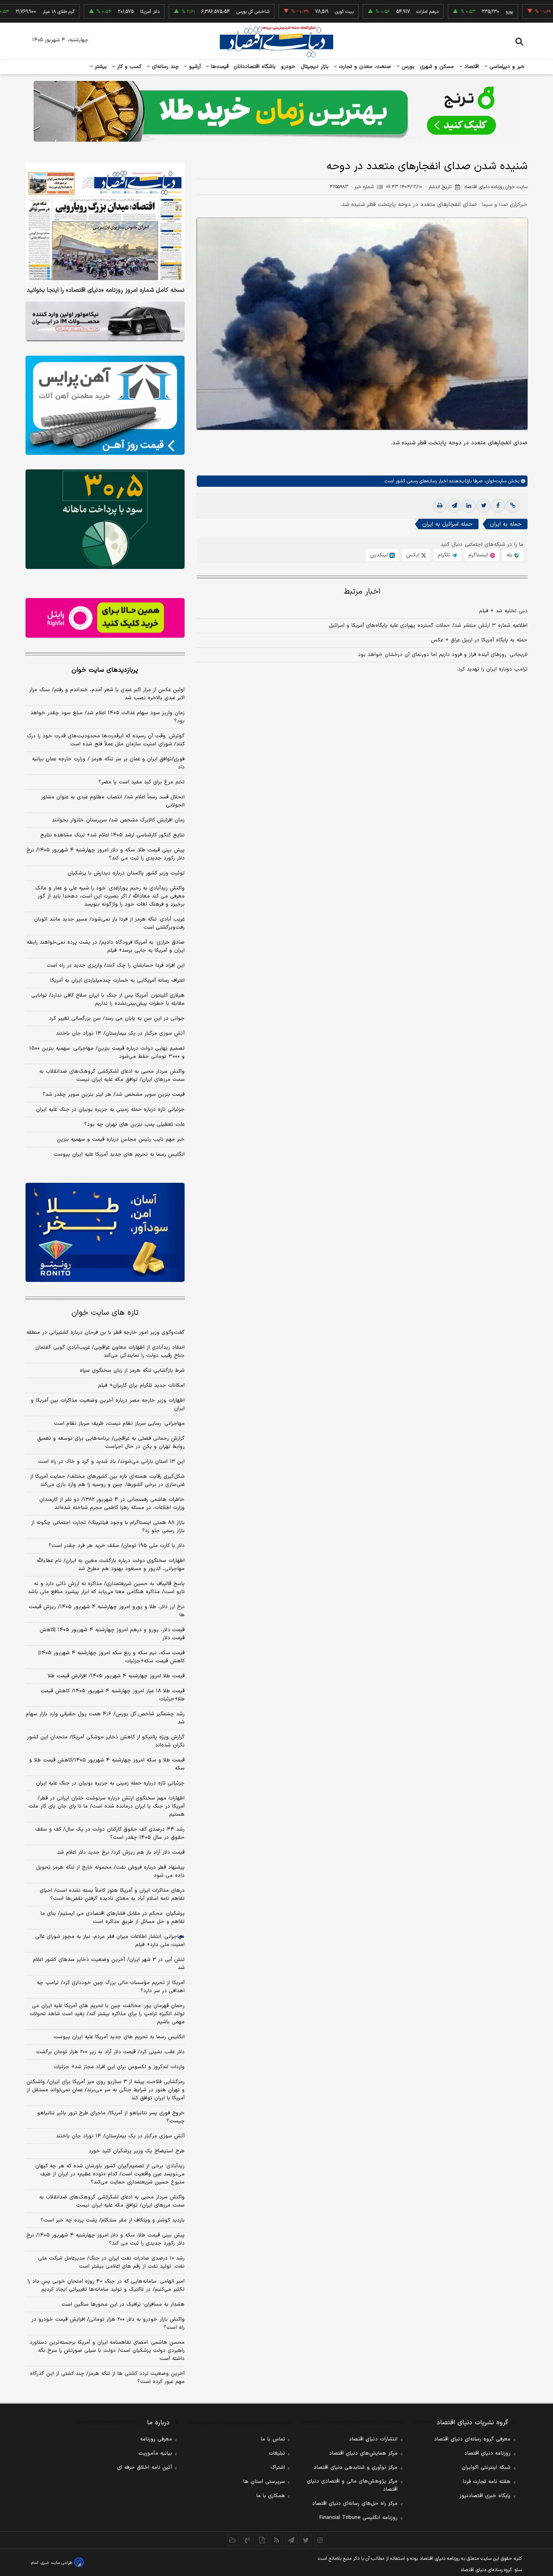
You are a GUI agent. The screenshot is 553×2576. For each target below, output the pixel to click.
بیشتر (100, 67)
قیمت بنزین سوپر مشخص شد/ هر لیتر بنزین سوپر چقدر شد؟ (114, 1095)
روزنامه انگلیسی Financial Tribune (358, 2518)
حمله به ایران (506, 524)
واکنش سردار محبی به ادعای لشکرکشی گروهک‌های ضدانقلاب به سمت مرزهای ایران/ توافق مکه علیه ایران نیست (112, 1076)
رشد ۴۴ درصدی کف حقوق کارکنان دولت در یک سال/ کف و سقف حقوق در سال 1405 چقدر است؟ (110, 1833)
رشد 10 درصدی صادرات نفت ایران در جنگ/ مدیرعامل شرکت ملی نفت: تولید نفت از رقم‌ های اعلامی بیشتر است (111, 2262)
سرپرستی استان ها (264, 2482)
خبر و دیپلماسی (506, 67)
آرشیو (194, 67)
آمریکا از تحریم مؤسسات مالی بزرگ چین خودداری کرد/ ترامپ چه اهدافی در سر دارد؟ (111, 1987)
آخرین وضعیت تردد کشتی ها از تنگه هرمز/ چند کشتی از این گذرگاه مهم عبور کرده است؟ (107, 2378)
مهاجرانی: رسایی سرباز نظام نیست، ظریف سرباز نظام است (119, 1424)
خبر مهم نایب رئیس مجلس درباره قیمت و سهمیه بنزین (121, 1139)
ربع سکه (542, 12)
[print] (440, 506)
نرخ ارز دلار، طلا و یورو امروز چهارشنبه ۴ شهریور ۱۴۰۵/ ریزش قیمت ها (107, 1611)
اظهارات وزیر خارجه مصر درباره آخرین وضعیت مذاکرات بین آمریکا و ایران (108, 1405)
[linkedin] (469, 506)
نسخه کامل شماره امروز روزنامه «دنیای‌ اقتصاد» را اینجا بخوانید (106, 291)
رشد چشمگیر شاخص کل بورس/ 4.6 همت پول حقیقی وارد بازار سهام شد (105, 1718)
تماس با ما (273, 2439)
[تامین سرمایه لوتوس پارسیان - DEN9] (105, 519)
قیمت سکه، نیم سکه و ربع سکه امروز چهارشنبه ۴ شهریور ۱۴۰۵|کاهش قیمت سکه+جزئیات (112, 1657)
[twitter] (483, 506)
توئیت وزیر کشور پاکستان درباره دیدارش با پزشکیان (126, 873)
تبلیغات (277, 2453)
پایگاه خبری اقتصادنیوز (485, 2496)
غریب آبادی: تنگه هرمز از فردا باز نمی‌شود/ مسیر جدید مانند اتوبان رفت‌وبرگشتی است (109, 923)
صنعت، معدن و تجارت (364, 67)
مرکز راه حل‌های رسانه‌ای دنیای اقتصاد (355, 2504)
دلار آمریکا (99, 12)
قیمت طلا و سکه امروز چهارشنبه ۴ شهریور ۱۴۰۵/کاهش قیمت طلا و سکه (107, 1764)
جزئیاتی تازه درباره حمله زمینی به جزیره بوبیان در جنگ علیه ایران (110, 1110)
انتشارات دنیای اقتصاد (373, 2439)
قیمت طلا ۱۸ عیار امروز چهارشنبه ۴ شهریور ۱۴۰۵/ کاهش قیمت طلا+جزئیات (113, 1695)
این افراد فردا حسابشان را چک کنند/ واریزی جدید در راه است (116, 965)
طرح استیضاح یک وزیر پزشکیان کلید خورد (137, 2151)
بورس (407, 67)
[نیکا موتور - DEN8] (105, 321)
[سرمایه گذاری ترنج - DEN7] (276, 111)
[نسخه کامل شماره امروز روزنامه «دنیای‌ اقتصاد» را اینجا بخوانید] (105, 222)
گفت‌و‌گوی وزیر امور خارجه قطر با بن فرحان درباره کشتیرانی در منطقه (105, 1333)
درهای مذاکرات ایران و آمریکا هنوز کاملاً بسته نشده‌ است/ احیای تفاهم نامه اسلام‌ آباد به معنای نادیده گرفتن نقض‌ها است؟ (112, 1895)
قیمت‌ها (219, 67)
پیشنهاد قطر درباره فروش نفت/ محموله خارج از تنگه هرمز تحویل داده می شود (110, 1872)
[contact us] (247, 2540)
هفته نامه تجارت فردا (487, 2482)
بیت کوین (293, 12)
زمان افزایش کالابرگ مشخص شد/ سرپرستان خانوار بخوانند (118, 820)
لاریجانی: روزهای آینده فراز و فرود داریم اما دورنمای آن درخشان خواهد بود (443, 655)
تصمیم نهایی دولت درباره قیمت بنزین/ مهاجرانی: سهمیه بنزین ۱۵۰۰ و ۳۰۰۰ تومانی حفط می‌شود (107, 1052)
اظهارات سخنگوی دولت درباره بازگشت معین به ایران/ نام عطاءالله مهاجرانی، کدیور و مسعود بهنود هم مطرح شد (111, 1565)
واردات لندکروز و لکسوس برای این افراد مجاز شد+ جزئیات (119, 2067)
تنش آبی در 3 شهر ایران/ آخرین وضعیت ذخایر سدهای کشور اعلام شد (109, 1964)
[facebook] (498, 506)
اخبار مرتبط (362, 592)
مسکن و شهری (437, 67)
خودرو (288, 67)
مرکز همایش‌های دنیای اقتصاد (363, 2453)
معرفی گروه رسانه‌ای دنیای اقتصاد (472, 2439)
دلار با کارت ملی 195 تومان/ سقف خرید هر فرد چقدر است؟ (117, 1546)
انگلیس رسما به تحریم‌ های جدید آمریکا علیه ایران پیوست (119, 1154)
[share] (262, 2540)
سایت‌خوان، (495, 481)
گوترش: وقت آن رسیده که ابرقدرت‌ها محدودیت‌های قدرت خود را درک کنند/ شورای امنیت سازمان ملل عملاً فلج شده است (106, 740)
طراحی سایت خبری (56, 2563)
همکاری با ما (271, 2496)
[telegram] (454, 506)
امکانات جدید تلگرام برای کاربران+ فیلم (141, 1386)
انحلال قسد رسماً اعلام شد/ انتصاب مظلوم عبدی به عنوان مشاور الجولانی (113, 801)
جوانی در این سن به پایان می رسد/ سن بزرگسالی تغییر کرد (117, 1019)
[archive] (233, 2540)
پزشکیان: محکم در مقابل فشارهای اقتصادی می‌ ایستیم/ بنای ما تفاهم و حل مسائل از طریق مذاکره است (113, 1918)
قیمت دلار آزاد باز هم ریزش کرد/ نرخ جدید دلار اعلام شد (121, 1852)
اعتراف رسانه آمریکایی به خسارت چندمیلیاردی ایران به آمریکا (117, 980)
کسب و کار (128, 67)
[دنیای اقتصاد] (276, 42)
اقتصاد (471, 67)
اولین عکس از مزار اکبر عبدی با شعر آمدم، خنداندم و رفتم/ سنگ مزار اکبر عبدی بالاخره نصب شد (107, 694)
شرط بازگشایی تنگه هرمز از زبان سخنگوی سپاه (132, 1371)
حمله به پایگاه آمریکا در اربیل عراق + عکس (479, 640)
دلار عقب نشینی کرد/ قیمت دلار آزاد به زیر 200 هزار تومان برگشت (110, 2052)
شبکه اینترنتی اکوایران (486, 2468)
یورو (458, 12)
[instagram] (320, 2540)
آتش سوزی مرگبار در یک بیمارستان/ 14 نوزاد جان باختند (120, 2136)
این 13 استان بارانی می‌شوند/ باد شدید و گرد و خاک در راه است (111, 1462)
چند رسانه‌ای (164, 67)
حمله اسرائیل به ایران (447, 524)
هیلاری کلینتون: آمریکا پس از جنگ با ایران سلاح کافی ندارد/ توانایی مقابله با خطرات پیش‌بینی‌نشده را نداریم (108, 999)
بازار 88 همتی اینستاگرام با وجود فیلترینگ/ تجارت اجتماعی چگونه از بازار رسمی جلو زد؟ (108, 1527)
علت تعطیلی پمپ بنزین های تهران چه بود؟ (134, 1125)
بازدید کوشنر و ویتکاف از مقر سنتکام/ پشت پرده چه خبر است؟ (113, 2220)
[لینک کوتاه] (513, 506)
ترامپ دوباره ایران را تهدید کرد (493, 669)
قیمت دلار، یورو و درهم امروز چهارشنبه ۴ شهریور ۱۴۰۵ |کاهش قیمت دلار (112, 1634)
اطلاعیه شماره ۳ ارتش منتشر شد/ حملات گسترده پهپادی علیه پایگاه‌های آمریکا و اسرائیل (428, 626)
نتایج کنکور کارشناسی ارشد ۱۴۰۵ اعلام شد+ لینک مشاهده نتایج (112, 835)
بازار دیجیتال (315, 67)
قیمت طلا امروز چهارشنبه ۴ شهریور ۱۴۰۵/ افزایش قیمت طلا (116, 1676)
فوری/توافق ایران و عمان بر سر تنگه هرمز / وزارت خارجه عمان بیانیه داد (108, 763)
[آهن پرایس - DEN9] (105, 405)
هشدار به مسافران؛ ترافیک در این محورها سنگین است (123, 2304)
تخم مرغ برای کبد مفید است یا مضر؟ (141, 782)
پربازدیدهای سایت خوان (105, 670)
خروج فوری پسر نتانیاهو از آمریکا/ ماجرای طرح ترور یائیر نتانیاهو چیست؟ (111, 2117)
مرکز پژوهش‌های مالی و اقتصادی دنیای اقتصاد (352, 2485)
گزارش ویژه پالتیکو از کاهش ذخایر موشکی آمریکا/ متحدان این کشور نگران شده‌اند (106, 1741)
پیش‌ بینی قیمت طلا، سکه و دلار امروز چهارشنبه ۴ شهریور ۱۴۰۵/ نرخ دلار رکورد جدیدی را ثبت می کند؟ (105, 854)
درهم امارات (376, 12)
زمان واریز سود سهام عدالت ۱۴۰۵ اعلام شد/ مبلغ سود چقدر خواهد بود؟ (107, 717)
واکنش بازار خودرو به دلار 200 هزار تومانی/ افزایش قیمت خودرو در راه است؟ (108, 2323)
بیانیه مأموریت (155, 2453)
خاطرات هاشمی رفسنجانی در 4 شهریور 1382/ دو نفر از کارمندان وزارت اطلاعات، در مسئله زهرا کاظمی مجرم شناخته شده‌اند (112, 1504)
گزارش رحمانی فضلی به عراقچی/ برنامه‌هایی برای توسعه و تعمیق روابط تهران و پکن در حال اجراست (111, 1443)
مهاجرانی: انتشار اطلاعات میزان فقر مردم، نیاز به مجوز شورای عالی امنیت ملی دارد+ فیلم (110, 1941)
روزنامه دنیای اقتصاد (487, 2453)
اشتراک (278, 2468)
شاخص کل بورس (202, 12)
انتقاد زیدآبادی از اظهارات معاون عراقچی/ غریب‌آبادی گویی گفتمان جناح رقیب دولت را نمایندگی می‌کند (110, 1352)
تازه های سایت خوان (105, 1313)
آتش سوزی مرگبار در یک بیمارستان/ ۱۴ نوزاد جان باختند (120, 1033)
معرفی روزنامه (156, 2439)
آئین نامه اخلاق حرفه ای (145, 2468)
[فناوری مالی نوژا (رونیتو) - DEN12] (105, 1233)
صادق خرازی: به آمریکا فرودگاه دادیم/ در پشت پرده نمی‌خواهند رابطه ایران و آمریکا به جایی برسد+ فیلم (106, 946)
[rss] (276, 2540)
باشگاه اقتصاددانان (255, 67)
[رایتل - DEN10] (105, 618)
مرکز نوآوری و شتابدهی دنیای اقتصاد (356, 2468)
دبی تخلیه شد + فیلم (503, 611)
